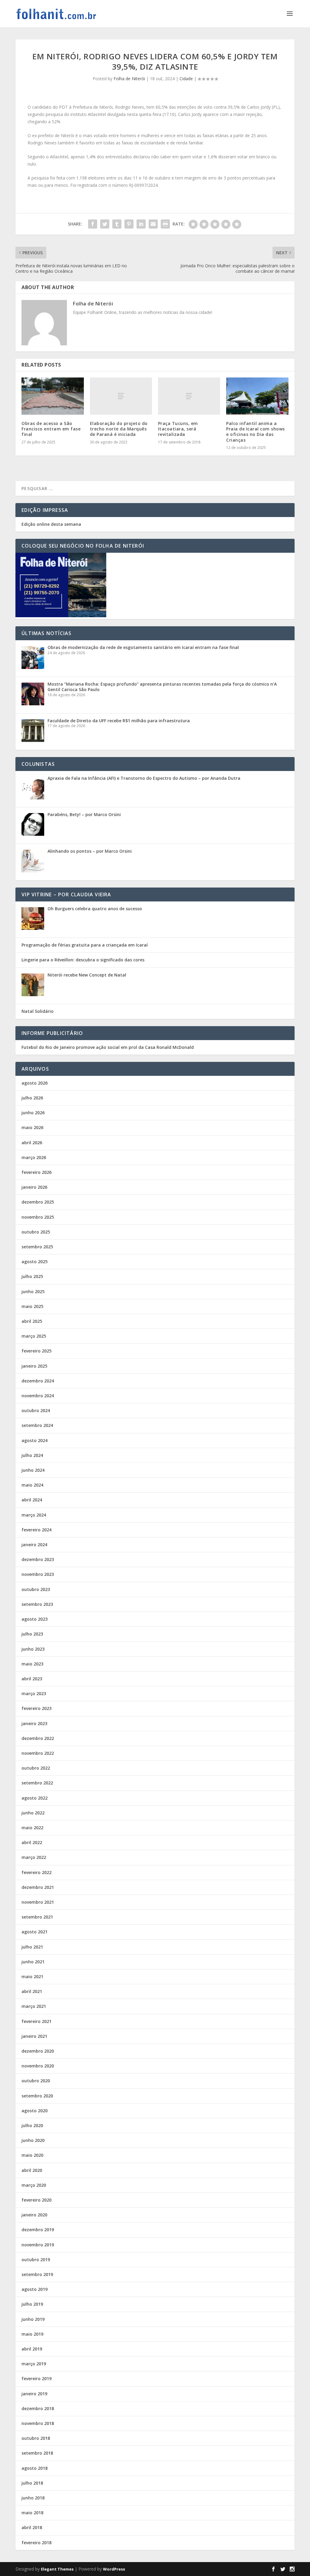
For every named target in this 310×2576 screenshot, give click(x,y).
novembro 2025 (38, 1217)
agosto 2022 (35, 1798)
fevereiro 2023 (36, 1708)
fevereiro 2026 (36, 1172)
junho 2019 (33, 2319)
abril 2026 (32, 1143)
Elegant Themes (57, 2569)
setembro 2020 (37, 2096)
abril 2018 (32, 2527)
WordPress (114, 2569)
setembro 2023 (37, 1604)
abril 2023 (32, 1679)
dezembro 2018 (38, 2408)
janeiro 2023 (34, 1723)
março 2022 (34, 1857)
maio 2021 (32, 1976)
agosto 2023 (35, 1619)
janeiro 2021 (34, 2036)
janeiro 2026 (34, 1187)
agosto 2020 (35, 2111)
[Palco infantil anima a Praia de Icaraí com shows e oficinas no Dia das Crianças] (257, 396)
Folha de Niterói (129, 79)
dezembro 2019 (38, 2230)
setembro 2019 (37, 2274)
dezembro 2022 (38, 1738)
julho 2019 (32, 2304)
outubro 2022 (36, 1768)
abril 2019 (32, 2349)
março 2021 (34, 2006)
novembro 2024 (38, 1396)
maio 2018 (32, 2513)
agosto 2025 (35, 1262)
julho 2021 (32, 1947)
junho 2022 (33, 1813)
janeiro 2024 (34, 1545)
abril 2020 (32, 2170)
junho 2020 (33, 2140)
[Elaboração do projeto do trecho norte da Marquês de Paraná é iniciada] (121, 396)
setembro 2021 (37, 1917)
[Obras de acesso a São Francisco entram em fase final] (53, 396)
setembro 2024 (37, 1425)
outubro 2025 (36, 1232)
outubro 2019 (36, 2260)
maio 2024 (32, 1485)
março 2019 (34, 2364)
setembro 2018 (37, 2453)
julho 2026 (32, 1098)
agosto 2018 (35, 2468)
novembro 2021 (38, 1902)
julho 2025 (32, 1276)
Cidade (186, 79)
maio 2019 (32, 2334)
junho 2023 (33, 1649)
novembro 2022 (38, 1753)
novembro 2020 (38, 2066)
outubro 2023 (36, 1589)
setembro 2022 (37, 1783)
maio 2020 (32, 2155)
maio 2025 (32, 1306)
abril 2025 (32, 1321)
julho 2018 (32, 2483)
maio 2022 (32, 1828)
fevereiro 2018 (36, 2543)
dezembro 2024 (38, 1381)
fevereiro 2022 (36, 1872)
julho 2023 (32, 1634)
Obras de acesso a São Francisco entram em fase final (51, 429)
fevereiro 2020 (36, 2200)
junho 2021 (33, 1962)
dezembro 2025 (38, 1202)
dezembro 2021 (38, 1887)
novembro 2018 (38, 2423)
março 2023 (34, 1693)
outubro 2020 (36, 2081)
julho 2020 (32, 2125)
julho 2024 (32, 1455)
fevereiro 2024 (36, 1530)
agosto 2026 (35, 1083)
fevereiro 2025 (36, 1351)
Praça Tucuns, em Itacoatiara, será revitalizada (178, 429)
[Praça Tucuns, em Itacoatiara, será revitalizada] (189, 396)
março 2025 (34, 1336)
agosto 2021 (35, 1932)
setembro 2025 (37, 1247)
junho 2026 (33, 1113)
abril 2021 (32, 1991)
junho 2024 (33, 1470)
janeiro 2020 (34, 2215)
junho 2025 (33, 1291)
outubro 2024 (36, 1410)
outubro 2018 (36, 2438)
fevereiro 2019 (36, 2378)
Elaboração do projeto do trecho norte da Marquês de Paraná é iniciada (119, 429)
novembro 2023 (38, 1574)
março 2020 (34, 2185)
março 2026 (34, 1157)
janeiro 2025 (34, 1366)
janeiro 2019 (34, 2394)
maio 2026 (32, 1127)
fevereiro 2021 (36, 2021)
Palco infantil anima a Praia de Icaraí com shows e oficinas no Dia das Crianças (256, 432)
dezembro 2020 (38, 2051)
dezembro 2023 (38, 1559)
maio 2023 (32, 1664)
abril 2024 (32, 1500)
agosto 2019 (35, 2289)
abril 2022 (32, 1842)
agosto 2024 (35, 1440)
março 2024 (34, 1515)
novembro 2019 (38, 2245)
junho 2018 (33, 2498)
